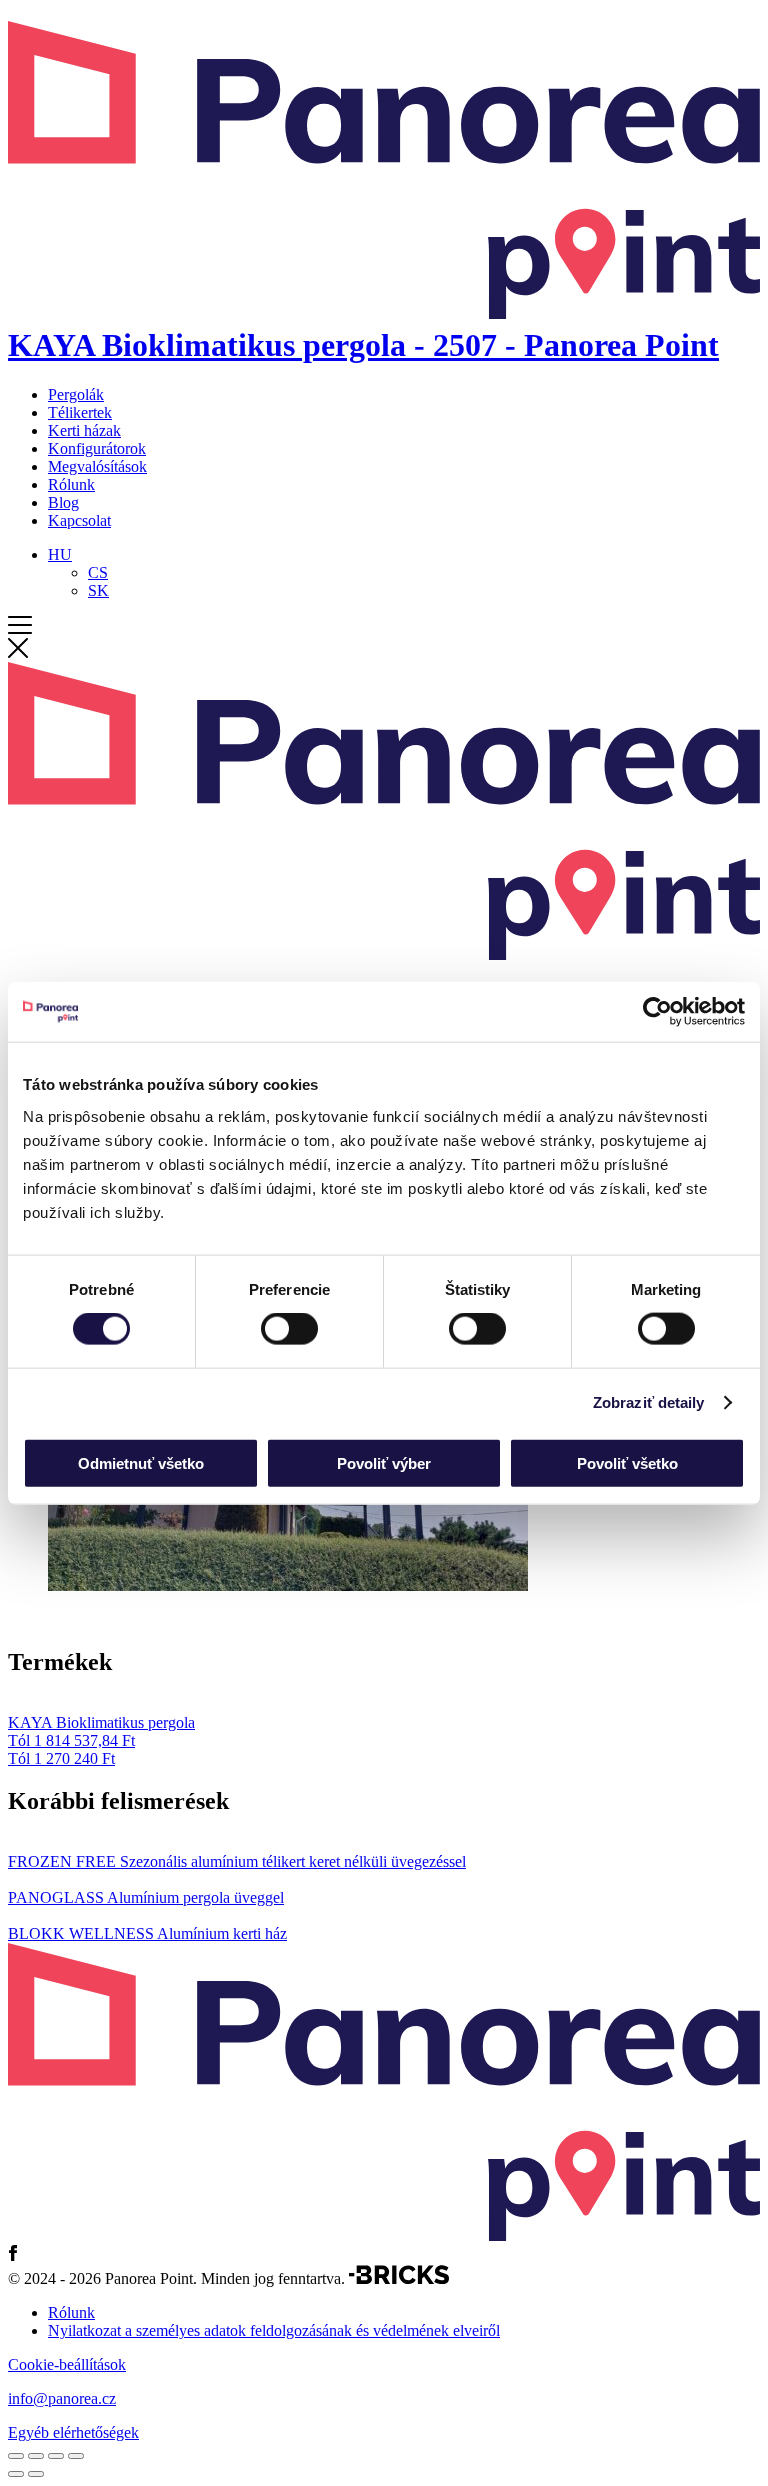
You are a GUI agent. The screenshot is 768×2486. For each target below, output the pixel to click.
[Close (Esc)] (16, 2456)
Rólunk (71, 484)
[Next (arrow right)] (36, 2474)
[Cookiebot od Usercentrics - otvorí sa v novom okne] (657, 1012)
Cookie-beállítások (67, 2364)
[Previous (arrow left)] (16, 2474)
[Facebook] (13, 2255)
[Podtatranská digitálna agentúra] (399, 2278)
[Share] (36, 2456)
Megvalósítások (97, 466)
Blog (63, 502)
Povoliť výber (384, 1462)
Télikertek (80, 412)
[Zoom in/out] (76, 2456)
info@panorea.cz (62, 2398)
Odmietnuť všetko (141, 1462)
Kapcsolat (79, 520)
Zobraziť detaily (649, 1402)
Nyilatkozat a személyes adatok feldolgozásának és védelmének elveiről (274, 2330)
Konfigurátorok (97, 448)
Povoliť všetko (627, 1462)
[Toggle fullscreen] (56, 2456)
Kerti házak (84, 430)
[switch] (289, 1329)
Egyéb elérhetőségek (73, 2432)
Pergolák (76, 394)
